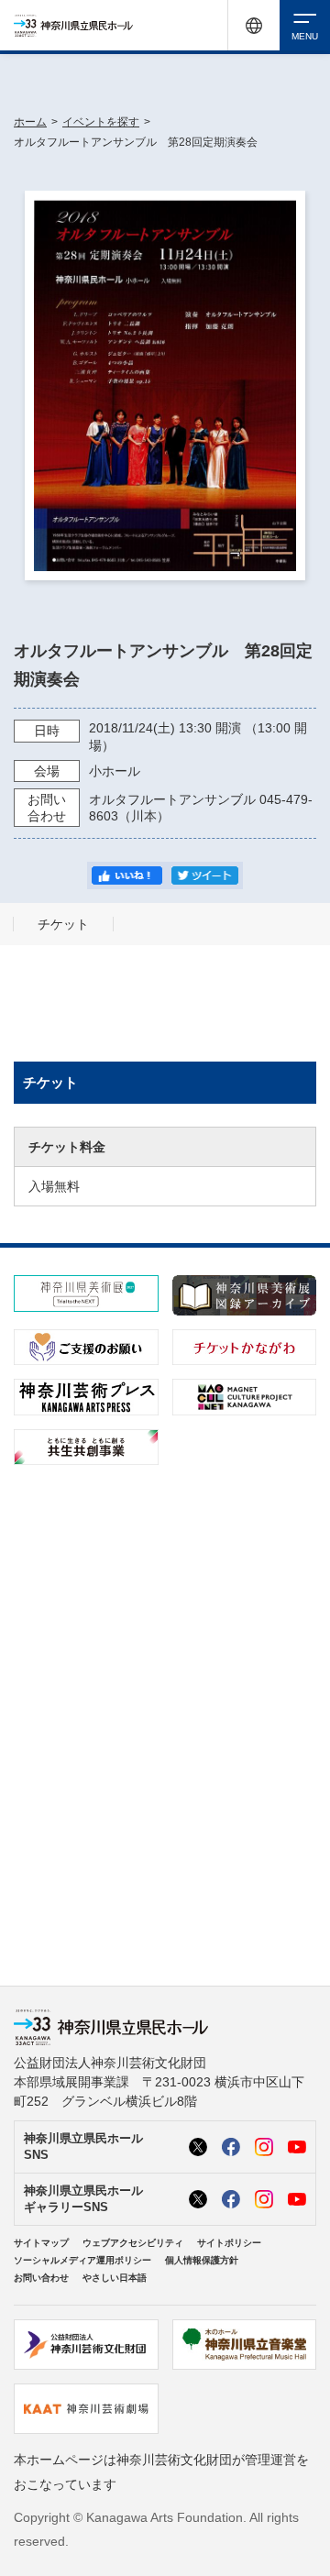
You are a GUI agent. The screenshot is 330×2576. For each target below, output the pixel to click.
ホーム (30, 122)
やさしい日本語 (115, 2278)
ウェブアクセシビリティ (133, 2243)
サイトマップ (41, 2243)
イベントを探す (101, 122)
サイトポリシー (229, 2243)
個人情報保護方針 (202, 2260)
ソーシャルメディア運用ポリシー (82, 2260)
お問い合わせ (41, 2278)
